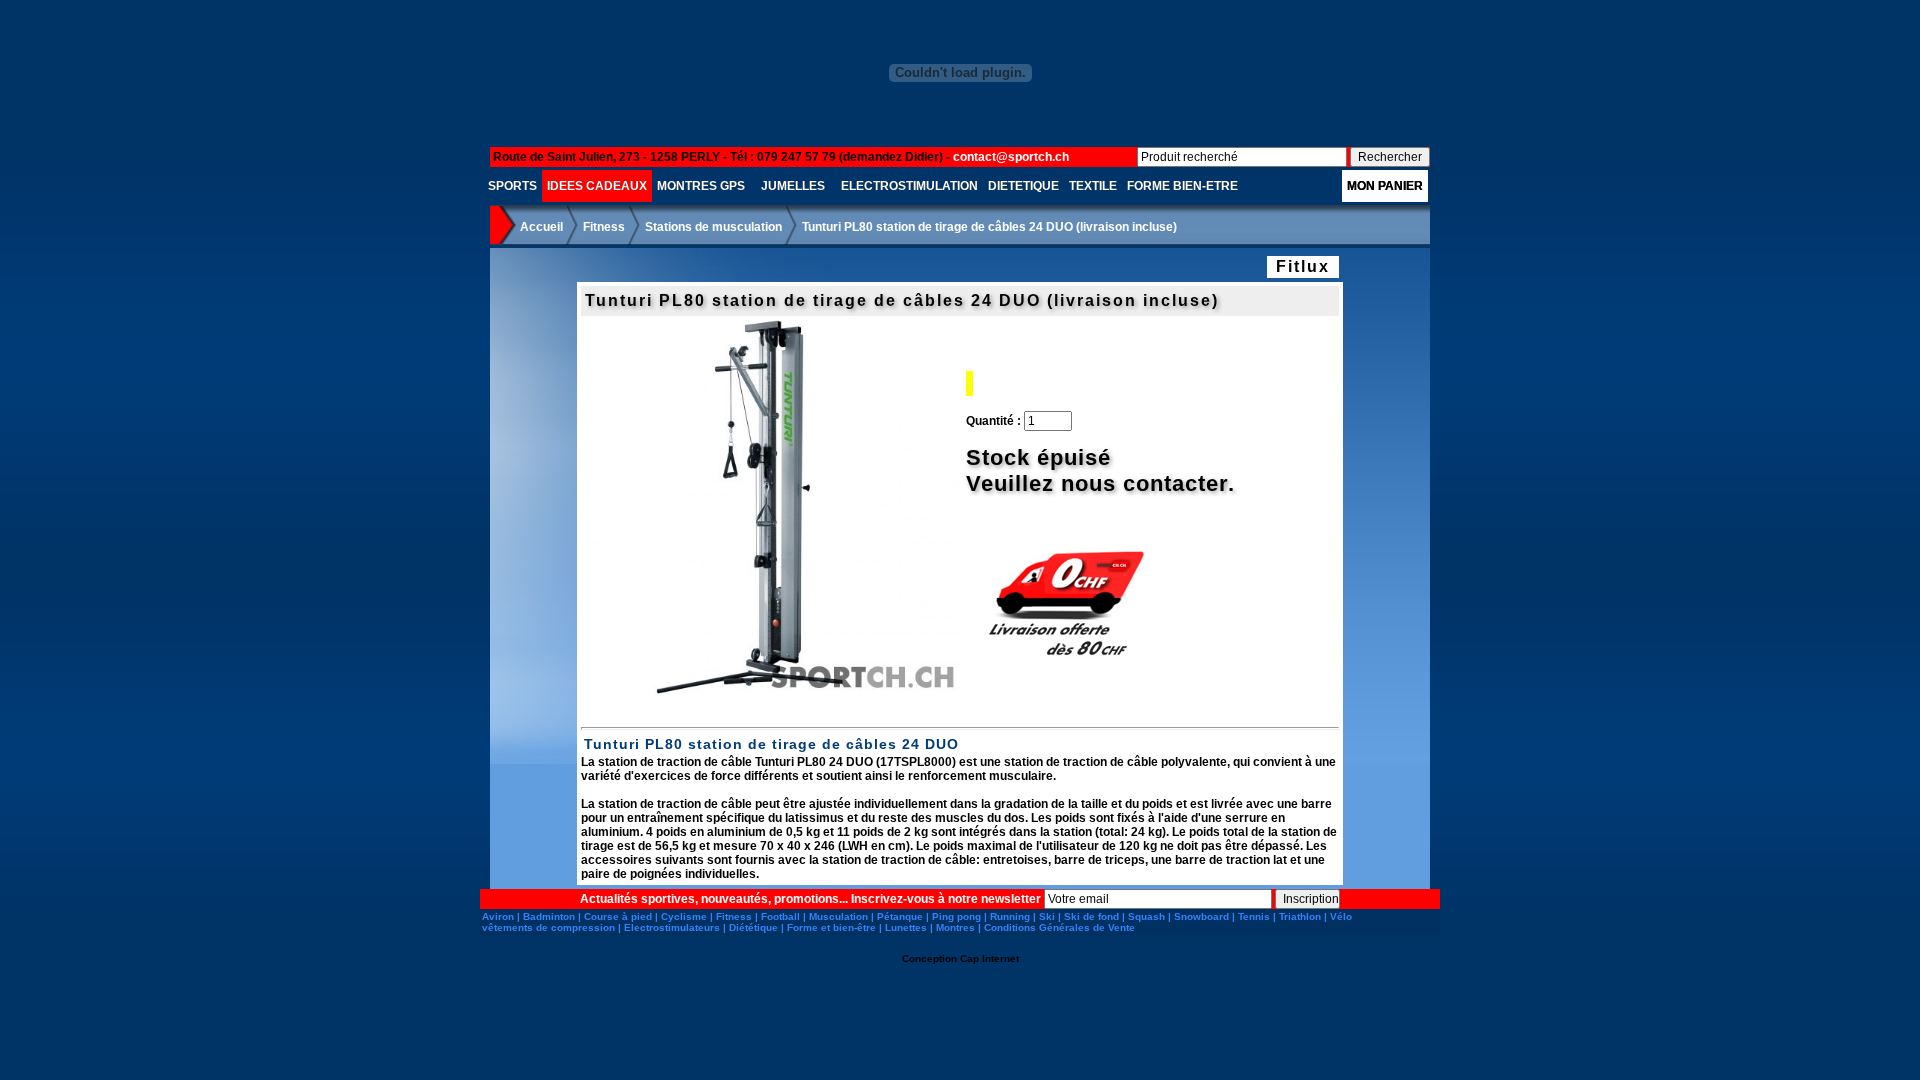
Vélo (1341, 916)
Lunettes (906, 927)
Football (780, 916)
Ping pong (956, 916)
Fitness (604, 227)
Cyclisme (684, 916)
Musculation (838, 916)
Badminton (549, 916)
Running (1010, 916)
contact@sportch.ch (1011, 157)
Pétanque (900, 916)
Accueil (541, 227)
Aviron (498, 916)
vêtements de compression (548, 927)
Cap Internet (989, 958)
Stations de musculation (713, 227)
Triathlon (1300, 916)
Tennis (1254, 916)
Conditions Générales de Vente (1059, 927)
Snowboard (1201, 916)
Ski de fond (1091, 916)
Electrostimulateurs (672, 927)
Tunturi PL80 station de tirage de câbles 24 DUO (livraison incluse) (989, 227)
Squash (1146, 916)
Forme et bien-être (831, 927)
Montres (955, 927)
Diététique (753, 927)
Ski (1047, 916)
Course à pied (618, 916)
